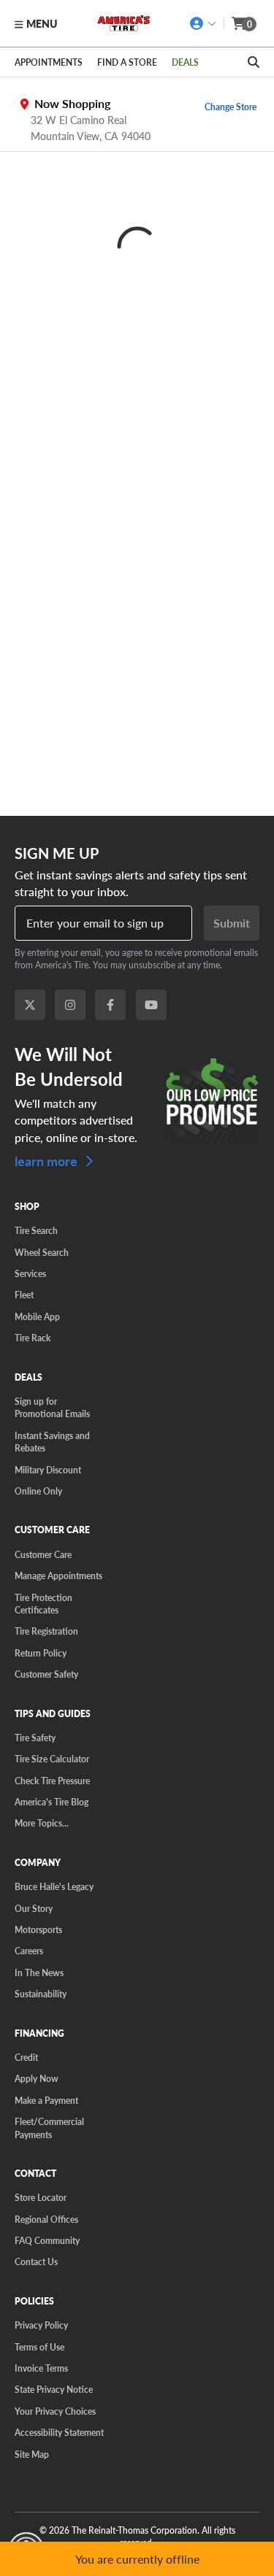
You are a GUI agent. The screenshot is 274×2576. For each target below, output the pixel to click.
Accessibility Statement (59, 2432)
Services (30, 1273)
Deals (185, 62)
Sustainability (41, 1994)
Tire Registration (46, 1631)
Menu (42, 23)
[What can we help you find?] (254, 62)
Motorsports (38, 1929)
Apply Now (37, 2078)
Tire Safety (35, 1738)
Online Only (38, 1491)
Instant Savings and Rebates (52, 1442)
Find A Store (127, 62)
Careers (29, 1951)
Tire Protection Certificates (43, 1604)
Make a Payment (46, 2100)
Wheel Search (42, 1252)
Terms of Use (39, 2347)
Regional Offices (46, 2219)
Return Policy (41, 1653)
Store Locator (41, 2197)
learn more (47, 1160)
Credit (26, 2057)
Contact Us (36, 2261)
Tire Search (36, 1230)
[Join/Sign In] (203, 23)
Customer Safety (46, 1674)
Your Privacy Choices (55, 2411)
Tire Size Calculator (52, 1759)
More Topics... (42, 1823)
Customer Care (43, 1554)
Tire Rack (33, 1338)
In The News (39, 1973)
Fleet (24, 1295)
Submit (232, 923)
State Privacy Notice (54, 2389)
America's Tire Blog (52, 1802)
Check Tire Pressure (52, 1781)
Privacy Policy (41, 2325)
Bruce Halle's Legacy (54, 1886)
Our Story (34, 1908)
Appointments (49, 62)
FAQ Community (47, 2240)
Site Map (32, 2454)
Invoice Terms (41, 2368)
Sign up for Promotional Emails (52, 1407)
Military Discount (48, 1470)
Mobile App (37, 1316)
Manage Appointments (58, 1576)
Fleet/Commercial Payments (49, 2128)
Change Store (231, 107)
